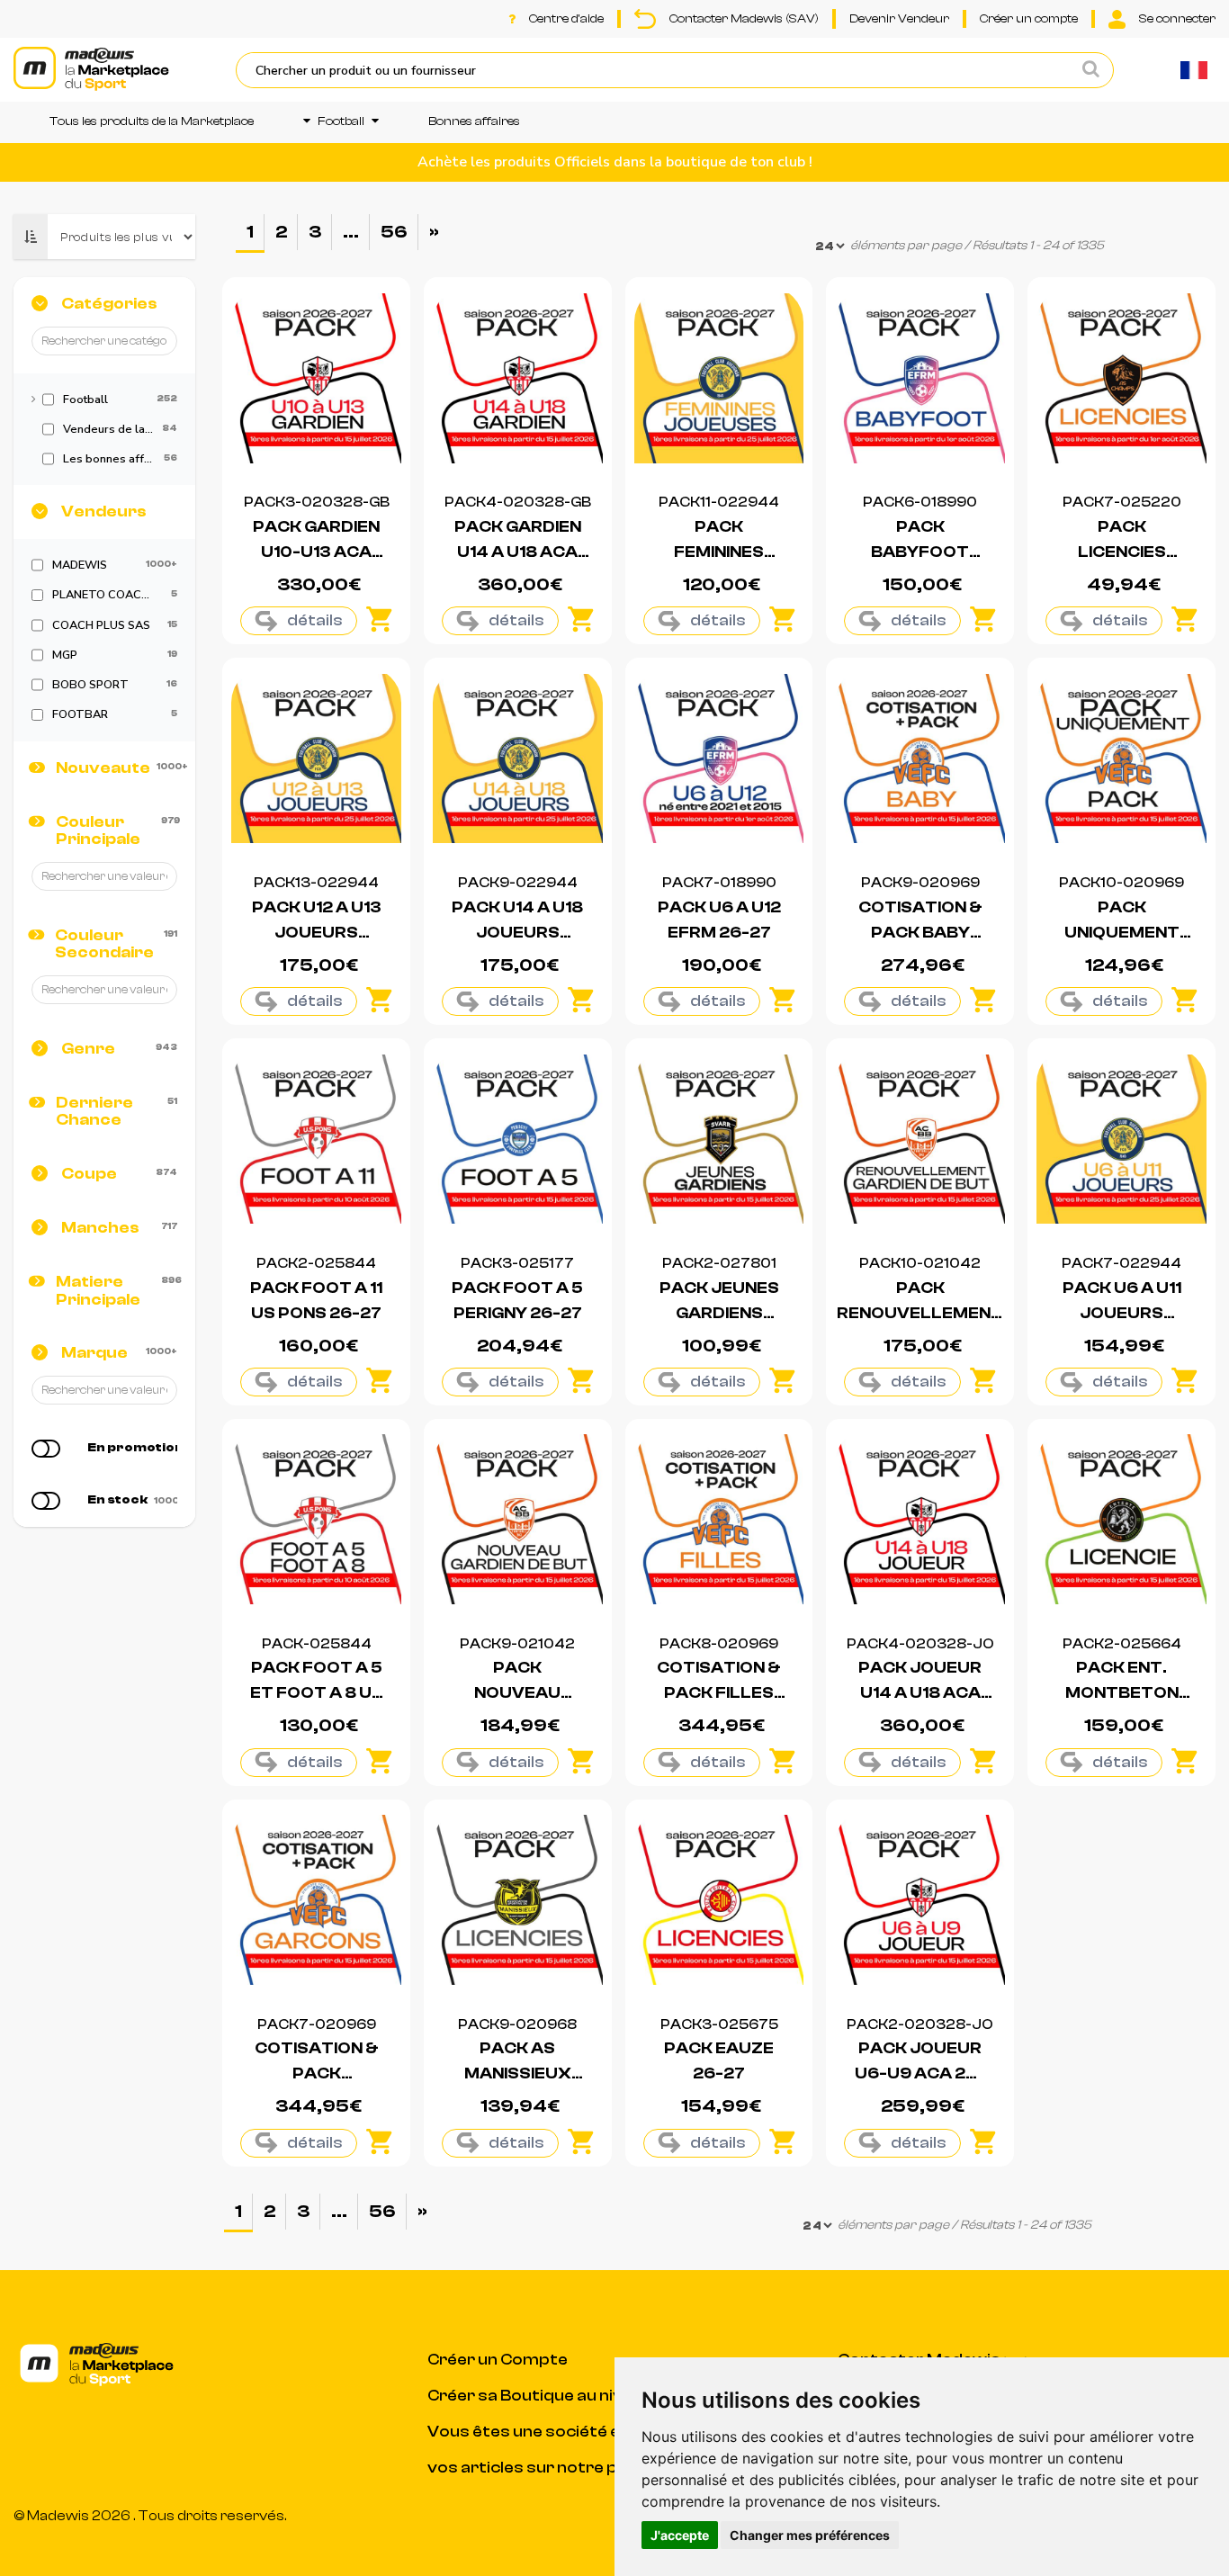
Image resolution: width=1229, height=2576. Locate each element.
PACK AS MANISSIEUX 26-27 (518, 2073)
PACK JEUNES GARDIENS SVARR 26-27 (719, 1313)
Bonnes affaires (474, 121)
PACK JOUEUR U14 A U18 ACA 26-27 (920, 1693)
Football (341, 121)
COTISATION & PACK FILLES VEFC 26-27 (719, 1693)
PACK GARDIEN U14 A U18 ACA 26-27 (518, 552)
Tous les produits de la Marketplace (152, 121)
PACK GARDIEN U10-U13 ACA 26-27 (316, 552)
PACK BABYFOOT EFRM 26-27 (920, 552)
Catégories (109, 304)
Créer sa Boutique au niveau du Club (571, 2396)
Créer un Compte (498, 2360)
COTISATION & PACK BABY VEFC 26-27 (920, 933)
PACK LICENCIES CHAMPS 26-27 (1121, 552)
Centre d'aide (566, 19)
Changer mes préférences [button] (810, 2535)
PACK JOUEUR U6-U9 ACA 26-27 (920, 2073)
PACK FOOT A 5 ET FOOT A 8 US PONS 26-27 (317, 1693)
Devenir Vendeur (899, 19)
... (351, 232)
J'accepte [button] (680, 2535)
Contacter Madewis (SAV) (744, 19)
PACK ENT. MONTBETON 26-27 (1122, 1693)
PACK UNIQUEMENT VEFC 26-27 (1122, 933)
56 (394, 232)
